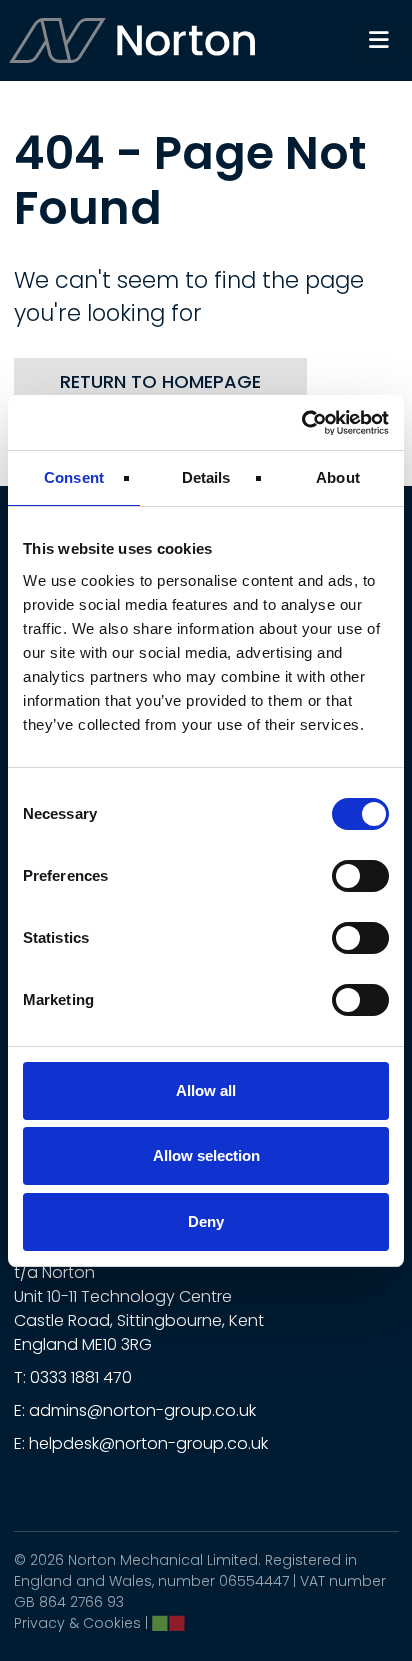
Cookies (112, 1623)
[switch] (360, 876)
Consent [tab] (74, 477)
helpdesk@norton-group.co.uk (148, 1443)
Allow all (206, 1090)
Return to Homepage (160, 381)
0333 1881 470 (81, 1377)
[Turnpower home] (133, 40)
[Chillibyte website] (168, 1623)
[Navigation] (378, 41)
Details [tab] (206, 477)
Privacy (39, 1623)
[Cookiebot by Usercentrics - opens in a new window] (301, 423)
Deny (206, 1221)
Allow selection (206, 1155)
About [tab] (338, 477)
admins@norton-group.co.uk (142, 1410)
